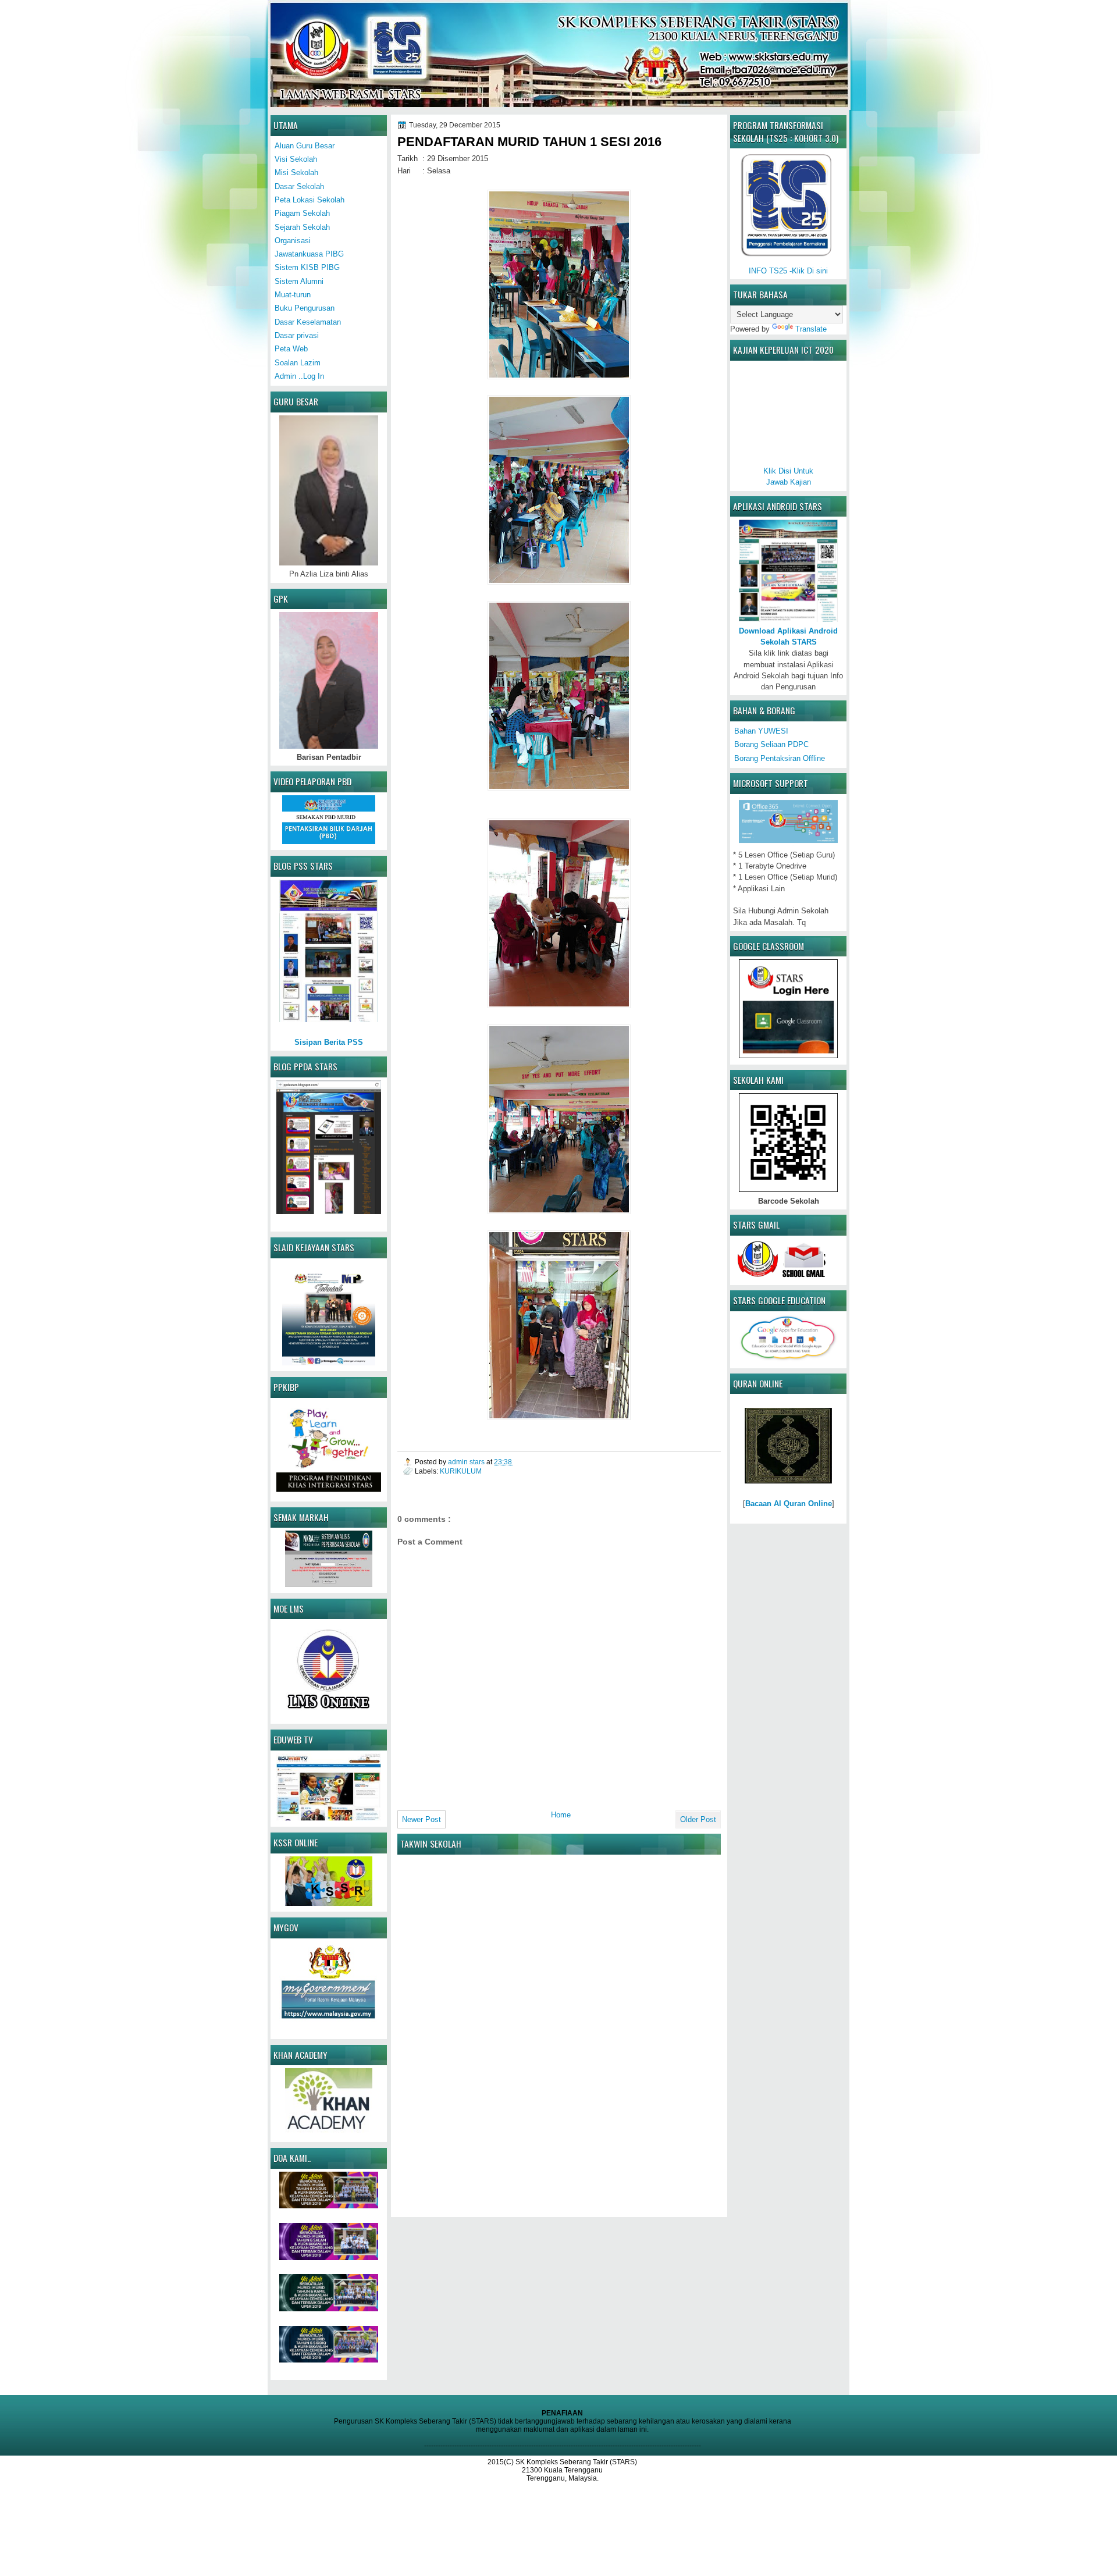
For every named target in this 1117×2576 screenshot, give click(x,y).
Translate (811, 329)
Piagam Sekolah (302, 213)
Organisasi (293, 241)
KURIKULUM (461, 1471)
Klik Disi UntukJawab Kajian (788, 476)
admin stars (467, 1462)
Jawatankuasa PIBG (309, 254)
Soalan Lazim (298, 363)
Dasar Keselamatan (308, 322)
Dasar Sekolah (299, 186)
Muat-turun (293, 295)
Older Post (698, 1819)
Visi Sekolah (296, 159)
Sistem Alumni (299, 281)
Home (561, 1815)
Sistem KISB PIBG (307, 267)
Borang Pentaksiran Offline (780, 758)
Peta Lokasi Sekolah (310, 200)
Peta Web (291, 349)
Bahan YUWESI (761, 731)
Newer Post (421, 1819)
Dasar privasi (297, 335)
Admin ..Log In (299, 376)
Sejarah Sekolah (302, 227)
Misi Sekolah (296, 172)
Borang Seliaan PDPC (771, 744)
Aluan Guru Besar (305, 146)
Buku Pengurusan (305, 308)
